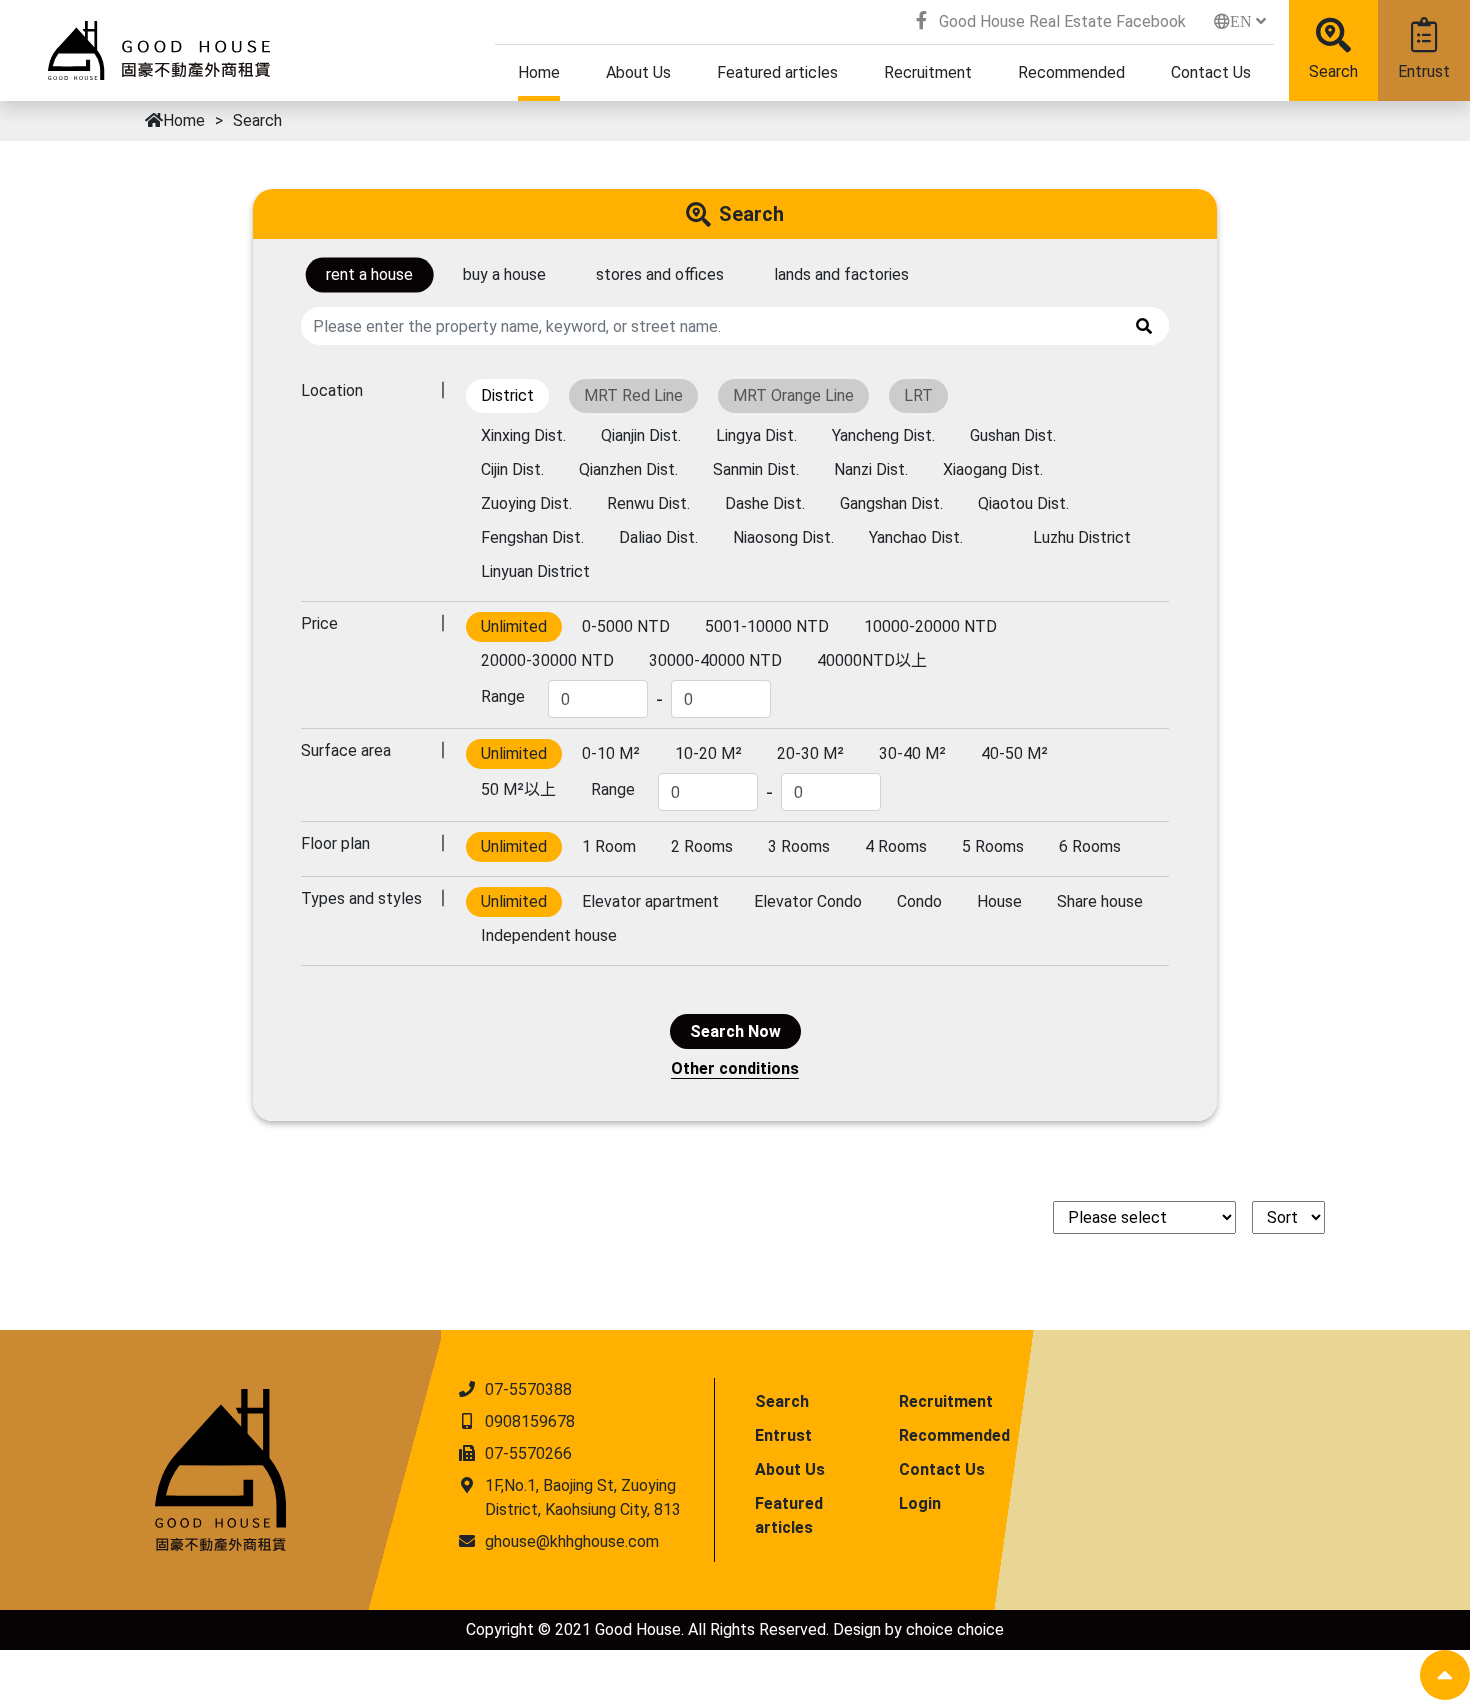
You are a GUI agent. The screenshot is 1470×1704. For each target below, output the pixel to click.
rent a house (369, 274)
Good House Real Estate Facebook (1060, 21)
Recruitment (946, 1401)
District (507, 395)
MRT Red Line (633, 395)
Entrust (1424, 71)
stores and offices (660, 274)
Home (184, 120)
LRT (918, 395)
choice (929, 1629)
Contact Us (942, 1469)
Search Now (735, 1031)
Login (920, 1503)
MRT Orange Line (793, 395)
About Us (790, 1469)
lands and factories (841, 274)
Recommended (954, 1435)
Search (1333, 71)
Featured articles (789, 1515)
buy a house (504, 274)
